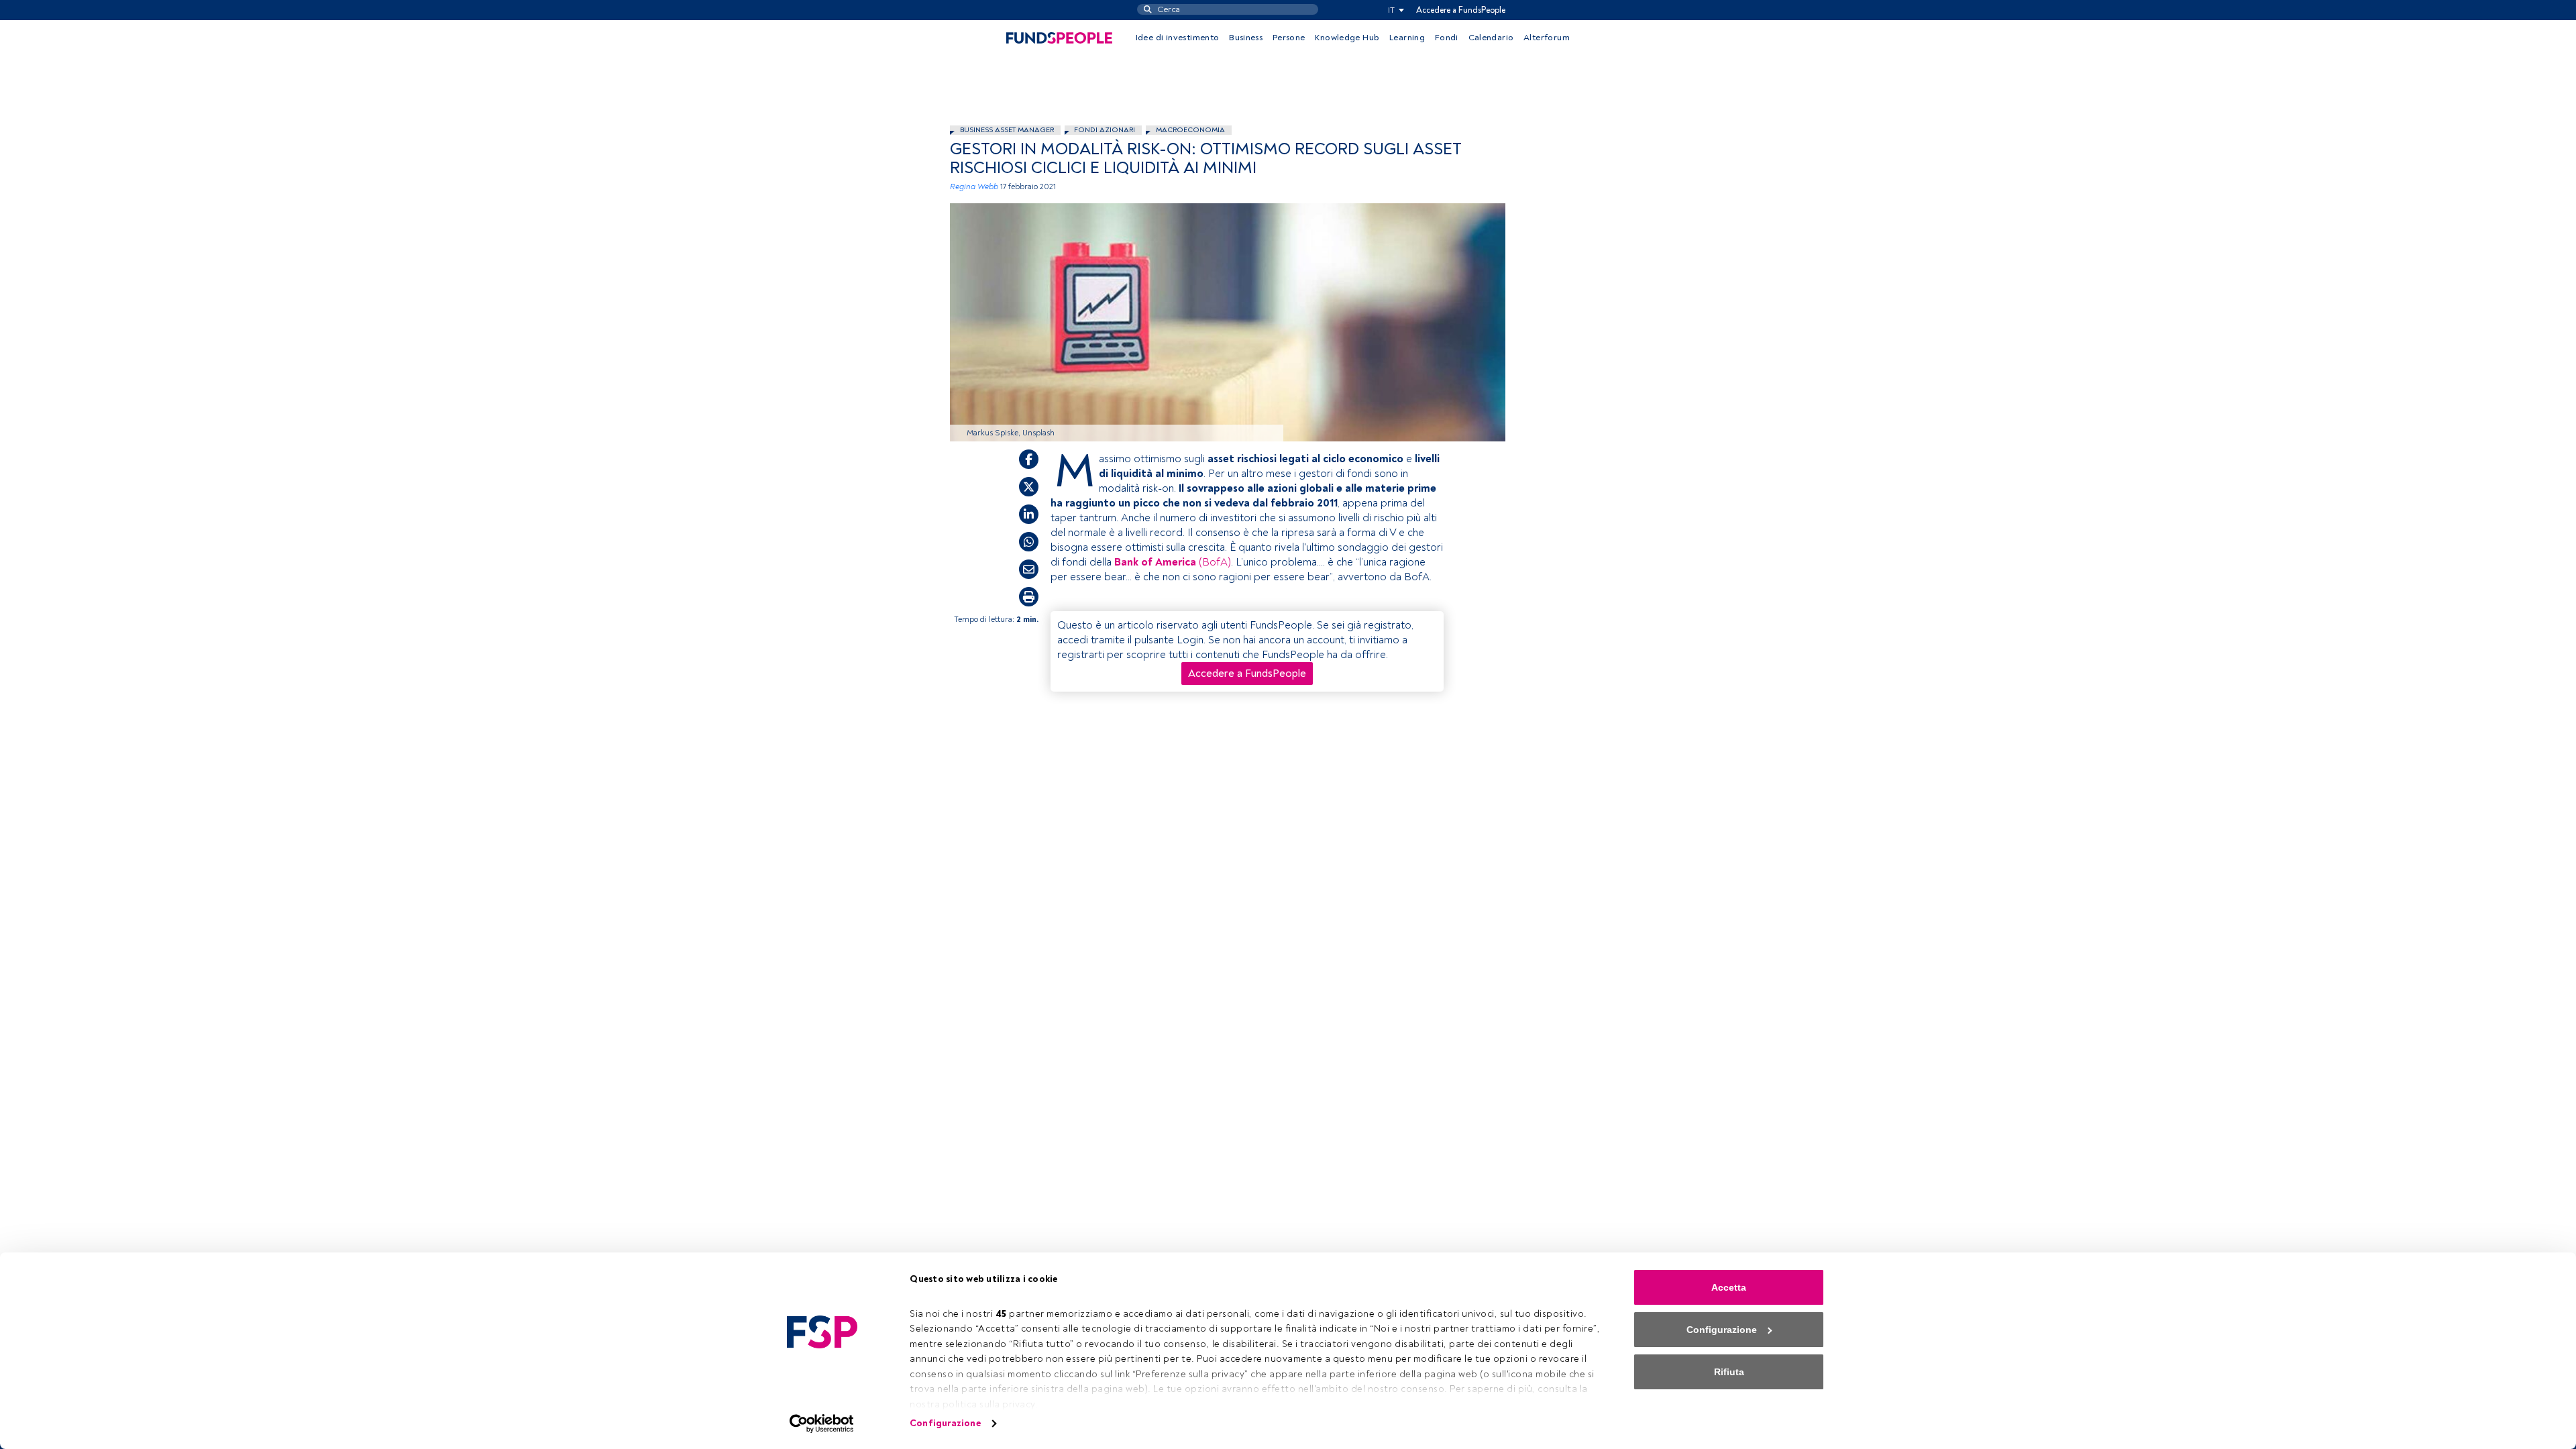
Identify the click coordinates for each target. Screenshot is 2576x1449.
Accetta (1729, 1287)
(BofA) (1192, 562)
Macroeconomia (1190, 130)
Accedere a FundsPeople (1461, 10)
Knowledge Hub (1347, 38)
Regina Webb (974, 187)
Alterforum (1547, 38)
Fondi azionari (1105, 130)
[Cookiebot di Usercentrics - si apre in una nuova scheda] (822, 1424)
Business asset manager (1007, 130)
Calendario (1491, 38)
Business (1246, 38)
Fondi (1447, 38)
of (1147, 562)
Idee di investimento (1178, 38)
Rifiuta (1729, 1372)
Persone (1289, 38)
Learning (1407, 38)
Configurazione (945, 1423)
